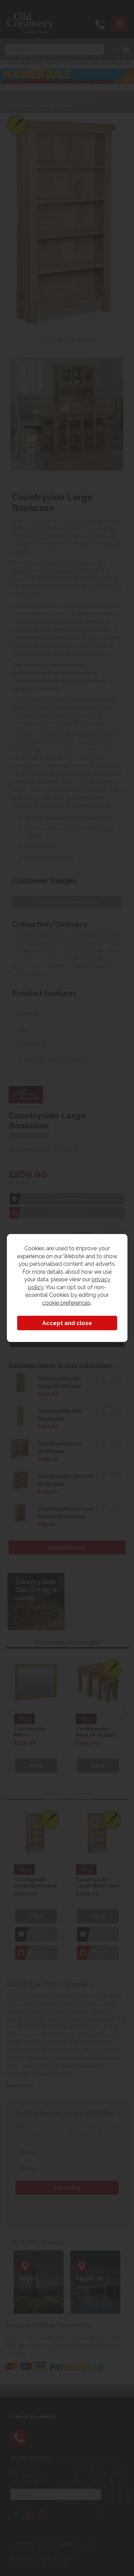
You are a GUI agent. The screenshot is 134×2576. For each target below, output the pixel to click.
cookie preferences (66, 1303)
